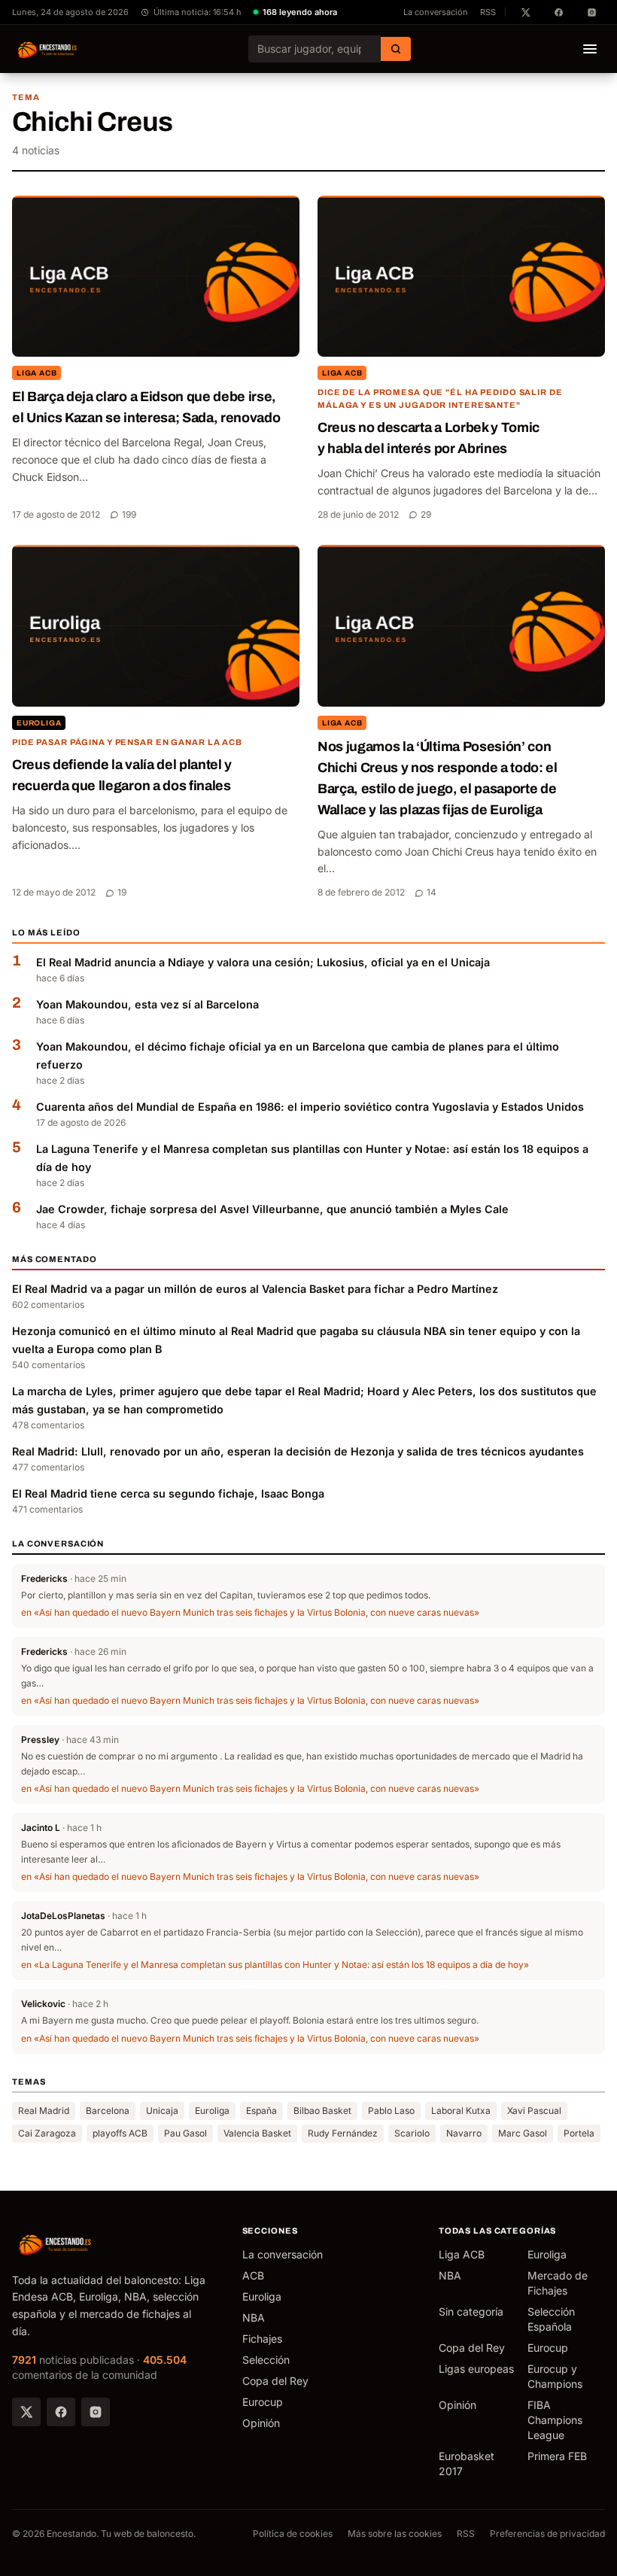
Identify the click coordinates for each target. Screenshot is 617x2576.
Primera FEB (557, 2456)
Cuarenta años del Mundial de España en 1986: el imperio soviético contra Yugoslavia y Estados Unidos (310, 1107)
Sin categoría (471, 2311)
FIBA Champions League (555, 2420)
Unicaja (162, 2111)
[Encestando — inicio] (48, 49)
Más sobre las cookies (395, 2533)
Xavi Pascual (534, 2111)
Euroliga (39, 723)
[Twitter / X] (26, 2412)
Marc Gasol (523, 2133)
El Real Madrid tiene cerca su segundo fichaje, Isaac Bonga (168, 1493)
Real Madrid (44, 2111)
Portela (579, 2133)
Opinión (261, 2423)
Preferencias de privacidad (547, 2533)
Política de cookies (293, 2533)
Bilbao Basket (322, 2111)
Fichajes (262, 2339)
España (261, 2111)
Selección (266, 2360)
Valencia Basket (257, 2133)
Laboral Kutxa (461, 2111)
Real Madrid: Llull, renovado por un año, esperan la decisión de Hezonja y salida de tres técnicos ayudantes (298, 1451)
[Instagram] (96, 2412)
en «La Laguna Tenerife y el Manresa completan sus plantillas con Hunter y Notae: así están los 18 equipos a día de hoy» (275, 1965)
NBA (254, 2317)
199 (129, 514)
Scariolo (412, 2133)
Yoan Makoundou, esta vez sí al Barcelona (147, 1004)
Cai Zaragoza (47, 2133)
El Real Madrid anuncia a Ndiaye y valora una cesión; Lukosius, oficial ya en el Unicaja (263, 962)
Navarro (464, 2133)
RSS (488, 12)
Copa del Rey (275, 2381)
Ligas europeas (476, 2369)
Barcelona (108, 2111)
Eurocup (263, 2402)
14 (432, 892)
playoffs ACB (120, 2133)
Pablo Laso (391, 2111)
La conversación (436, 12)
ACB (253, 2275)
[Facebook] (61, 2412)
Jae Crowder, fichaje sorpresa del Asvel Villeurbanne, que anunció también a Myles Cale (272, 1209)
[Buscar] (396, 49)
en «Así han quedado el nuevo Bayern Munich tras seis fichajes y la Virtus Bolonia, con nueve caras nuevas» (250, 1612)
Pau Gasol (185, 2133)
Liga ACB (36, 373)
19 (122, 892)
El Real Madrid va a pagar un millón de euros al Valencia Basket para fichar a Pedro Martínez (255, 1289)
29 (426, 514)
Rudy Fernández (343, 2133)
